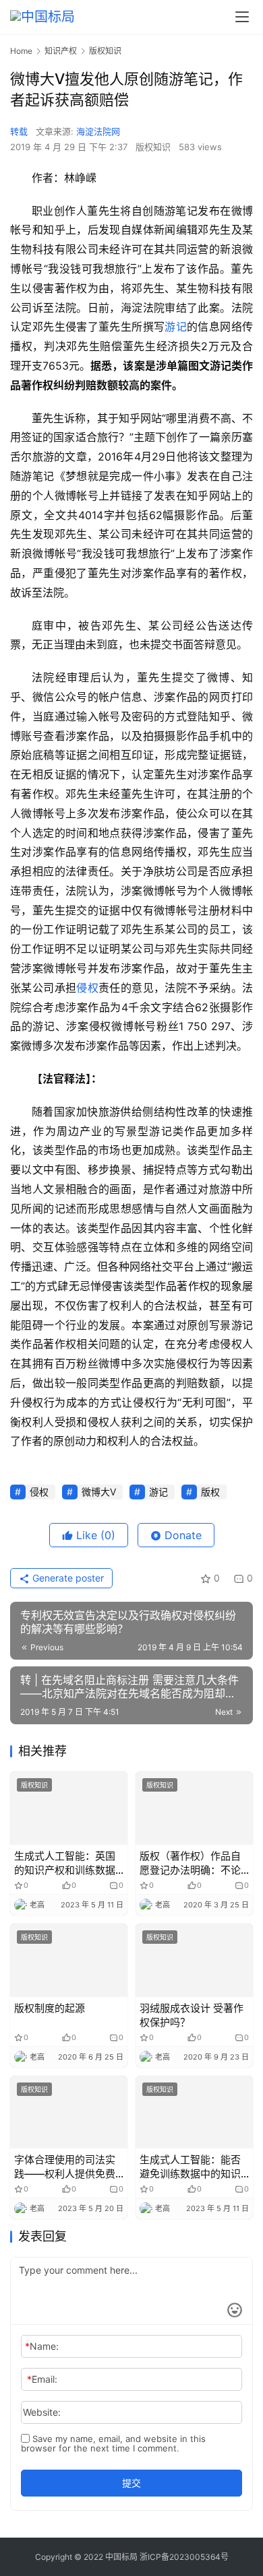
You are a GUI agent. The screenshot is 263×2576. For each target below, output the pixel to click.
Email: (42, 2379)
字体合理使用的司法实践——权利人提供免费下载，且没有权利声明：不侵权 (65, 2167)
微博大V (99, 1492)
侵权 (87, 988)
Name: (42, 2346)
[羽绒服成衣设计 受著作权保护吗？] (194, 1960)
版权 (210, 1492)
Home (21, 51)
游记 (176, 327)
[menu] (242, 17)
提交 (131, 2483)
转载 (19, 131)
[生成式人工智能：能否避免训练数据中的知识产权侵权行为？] (194, 2112)
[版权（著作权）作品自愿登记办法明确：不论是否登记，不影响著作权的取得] (194, 1808)
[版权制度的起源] (69, 1960)
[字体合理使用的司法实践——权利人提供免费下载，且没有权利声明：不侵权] (69, 2112)
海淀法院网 (98, 131)
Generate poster (67, 1578)
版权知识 (153, 147)
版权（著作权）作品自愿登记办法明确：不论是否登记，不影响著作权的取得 (190, 1863)
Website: (42, 2412)
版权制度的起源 (50, 2008)
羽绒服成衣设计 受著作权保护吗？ (192, 2015)
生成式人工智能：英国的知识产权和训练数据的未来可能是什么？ (65, 1863)
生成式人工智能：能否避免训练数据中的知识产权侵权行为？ (190, 2167)
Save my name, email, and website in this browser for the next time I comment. (113, 2443)
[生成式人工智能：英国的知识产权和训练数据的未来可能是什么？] (69, 1808)
